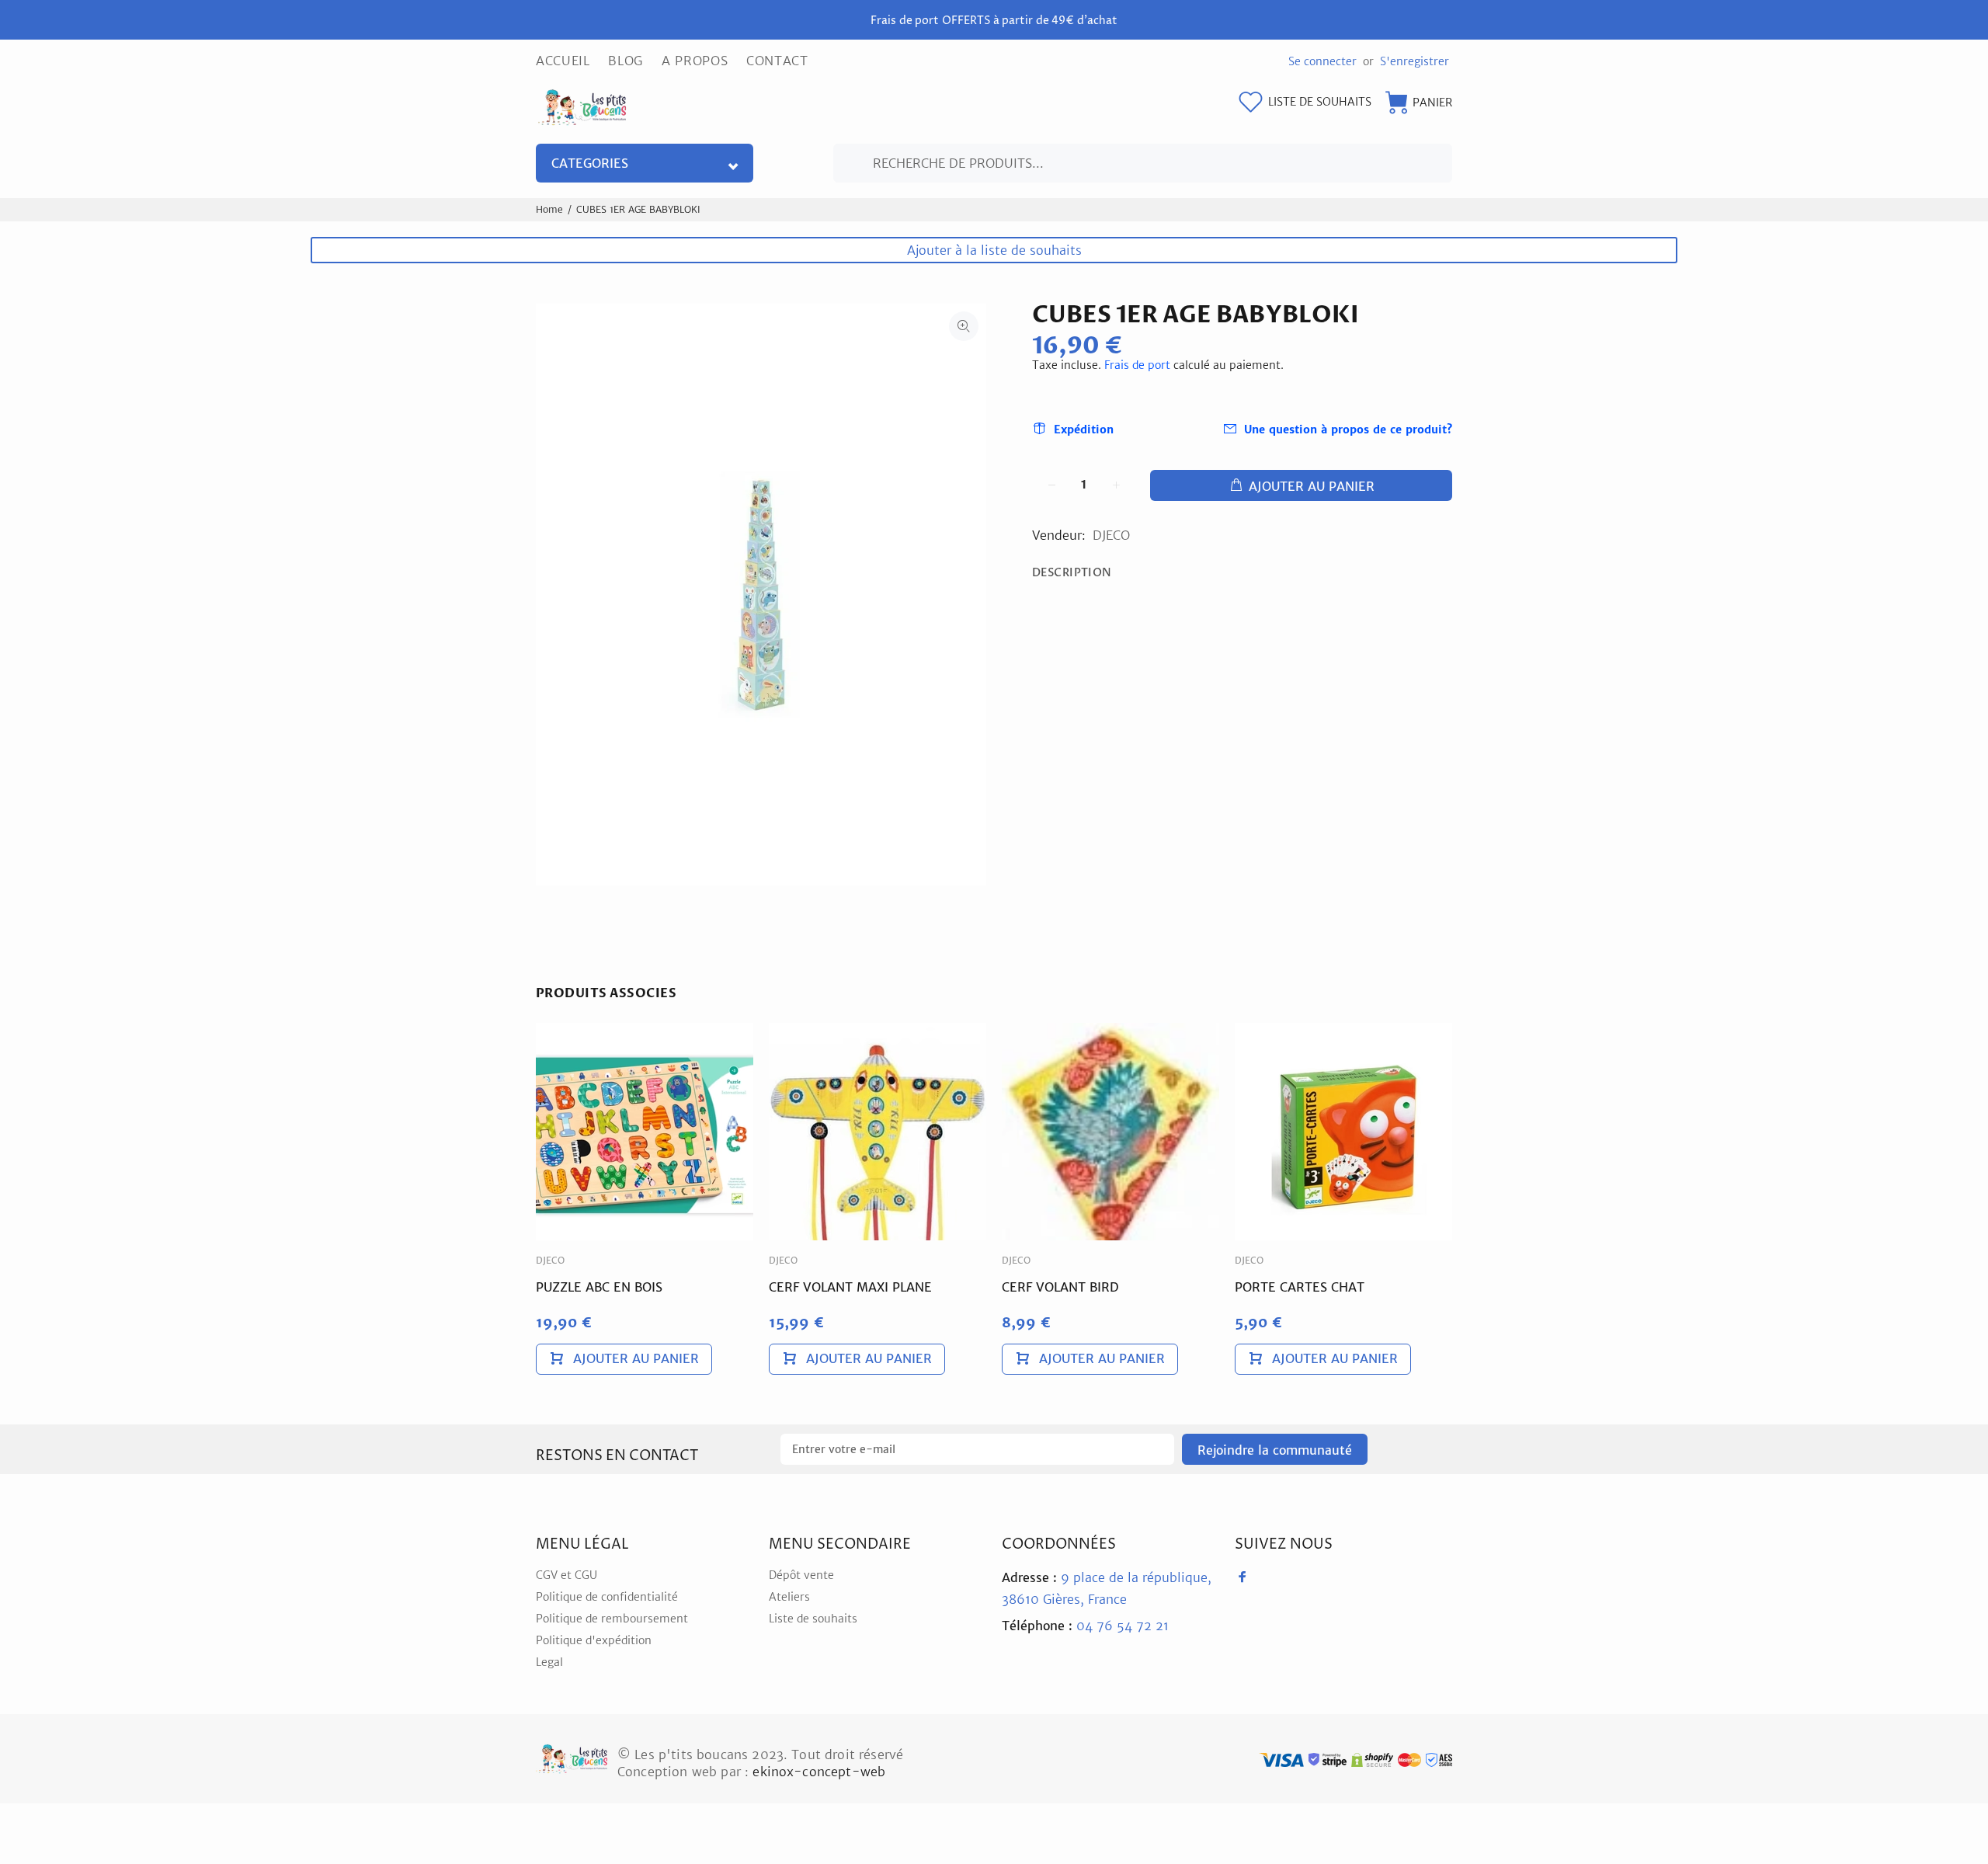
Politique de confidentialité (607, 1597)
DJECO (1111, 535)
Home (549, 209)
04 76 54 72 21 (1085, 1626)
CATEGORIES (590, 163)
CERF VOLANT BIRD (1060, 1287)
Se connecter (1322, 61)
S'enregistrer (1415, 61)
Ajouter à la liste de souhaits (994, 250)
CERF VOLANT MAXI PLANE (850, 1287)
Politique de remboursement (612, 1619)
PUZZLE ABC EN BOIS (599, 1287)
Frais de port (1137, 365)
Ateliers (789, 1597)
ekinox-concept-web (819, 1772)
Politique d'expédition (594, 1640)
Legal (549, 1662)
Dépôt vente (801, 1575)
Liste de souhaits (813, 1619)
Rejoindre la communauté (1275, 1450)
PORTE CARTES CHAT (1300, 1287)
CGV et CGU (567, 1575)
